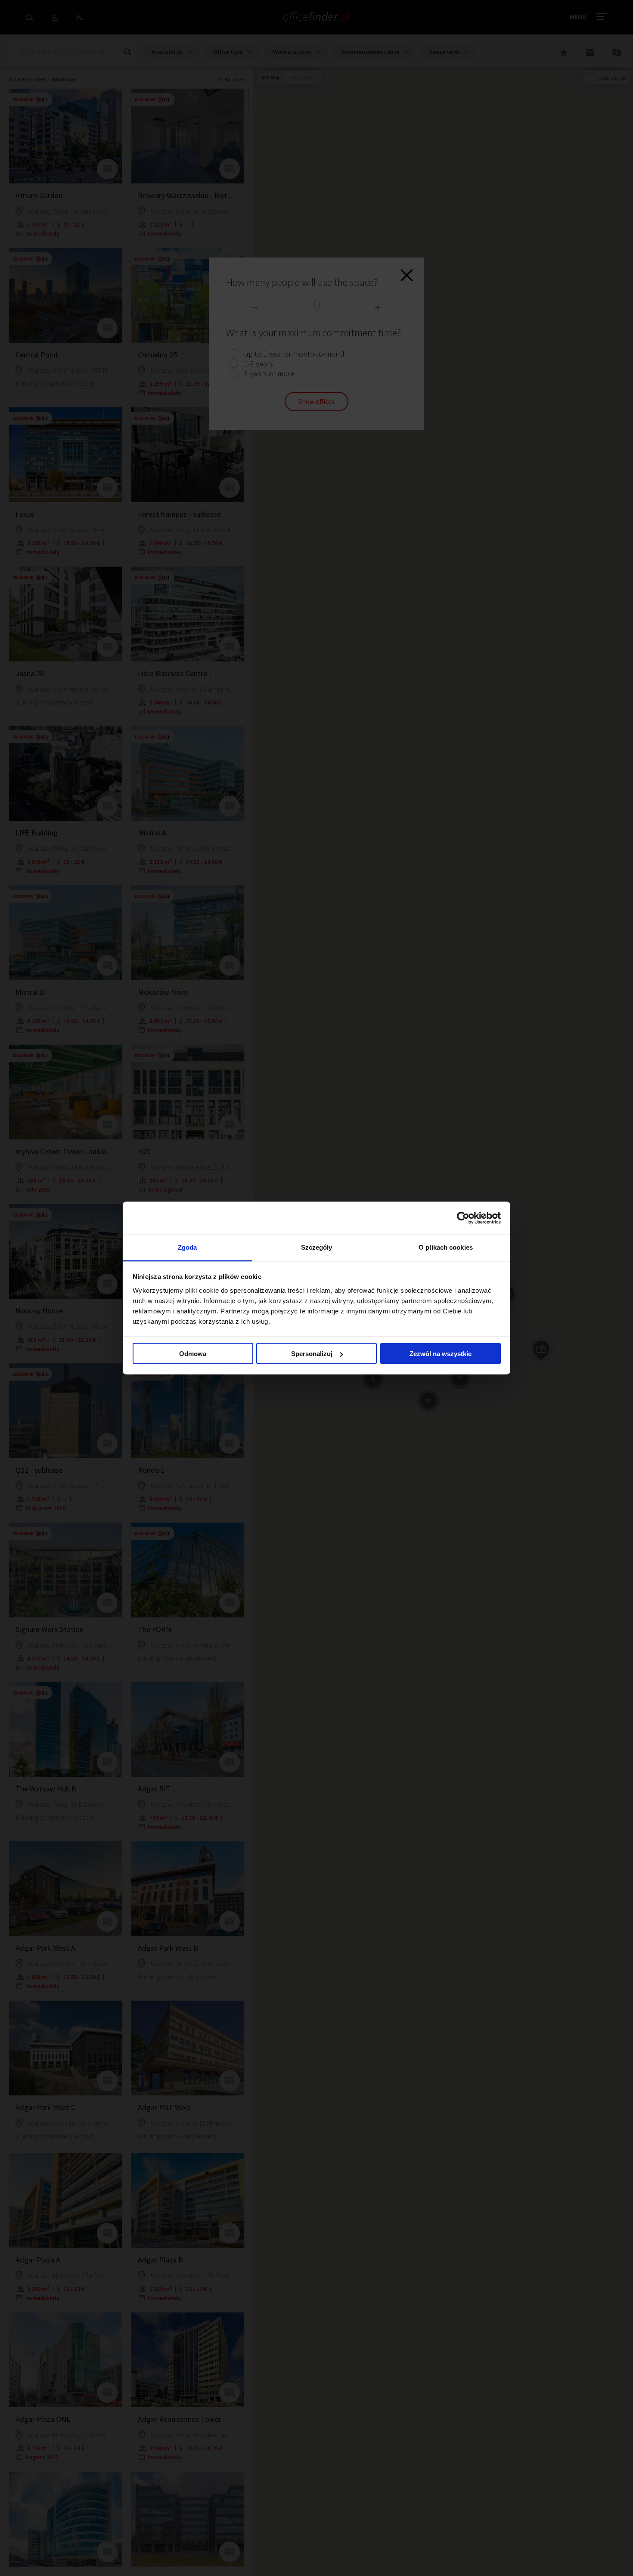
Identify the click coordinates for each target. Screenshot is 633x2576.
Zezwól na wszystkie (441, 1354)
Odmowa (193, 1354)
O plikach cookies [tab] (446, 1247)
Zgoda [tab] (188, 1247)
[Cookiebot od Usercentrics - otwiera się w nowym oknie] (463, 1218)
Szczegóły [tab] (317, 1247)
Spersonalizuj (312, 1354)
